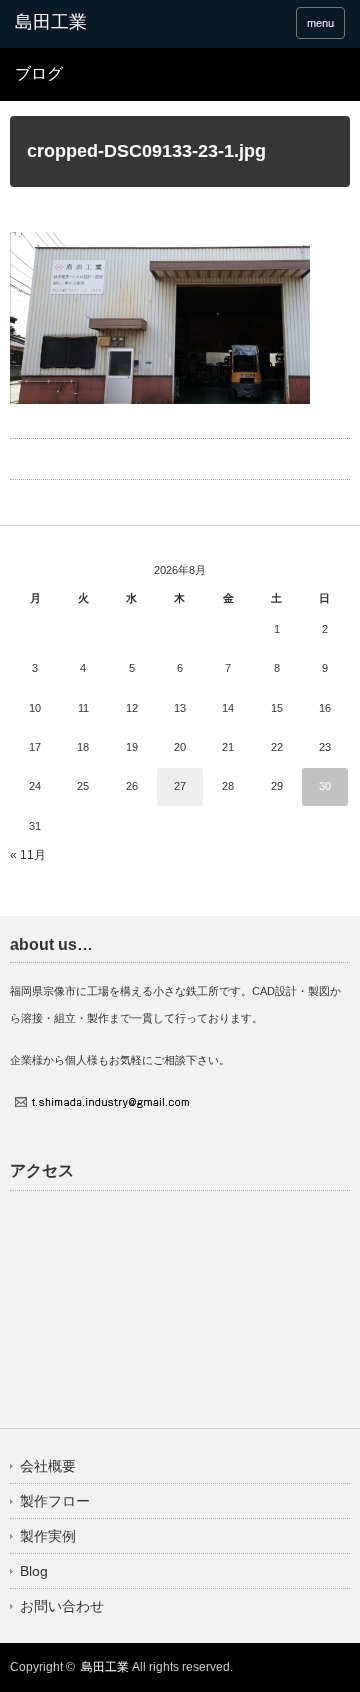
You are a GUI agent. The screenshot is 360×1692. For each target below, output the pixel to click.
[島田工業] (87, 23)
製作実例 (48, 1536)
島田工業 (105, 1667)
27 (180, 786)
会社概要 (48, 1466)
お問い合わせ (62, 1606)
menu (320, 23)
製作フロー (55, 1501)
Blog (34, 1571)
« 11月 (28, 855)
